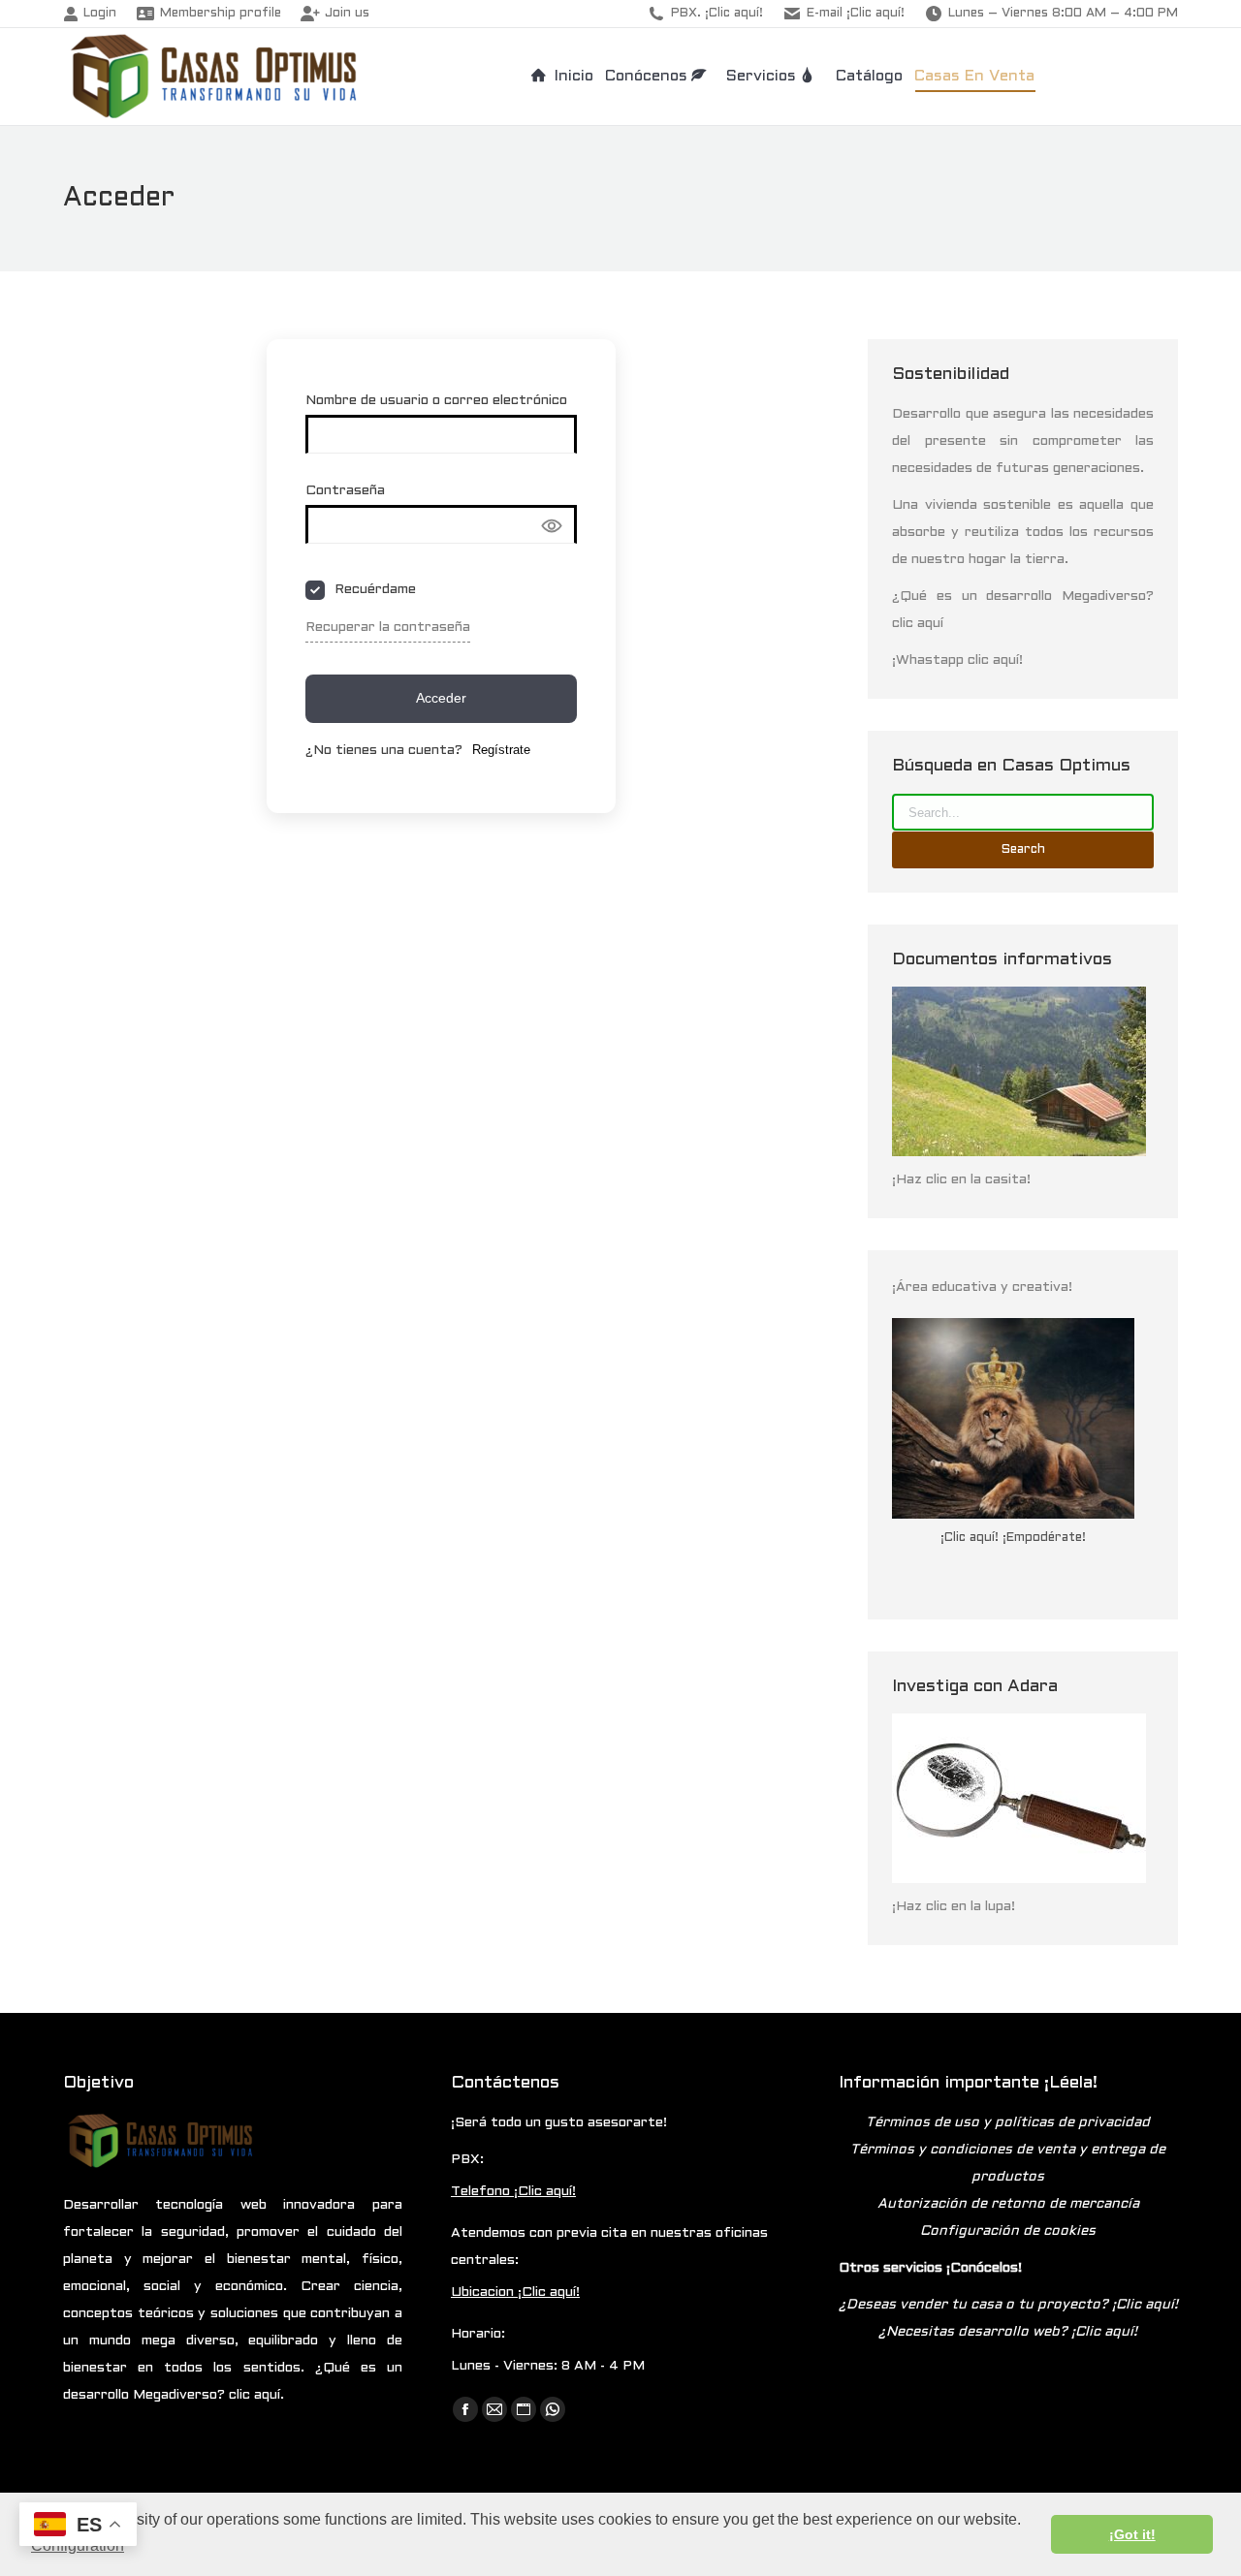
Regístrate (501, 750)
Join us (347, 14)
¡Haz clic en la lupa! (954, 1907)
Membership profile (221, 14)
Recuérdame (375, 590)
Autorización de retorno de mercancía (1008, 2204)
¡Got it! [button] (1132, 2534)
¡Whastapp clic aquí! (957, 660)
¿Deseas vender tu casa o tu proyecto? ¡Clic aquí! (1008, 2305)
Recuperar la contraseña (388, 628)
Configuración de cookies (1008, 2231)
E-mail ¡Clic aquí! (856, 14)
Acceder (441, 698)
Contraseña (345, 491)
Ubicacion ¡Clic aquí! (515, 2293)
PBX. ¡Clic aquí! (717, 14)
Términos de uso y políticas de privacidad (1008, 2123)
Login (100, 14)
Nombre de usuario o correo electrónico (436, 401)
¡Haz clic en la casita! (961, 1180)
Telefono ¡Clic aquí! (513, 2192)
